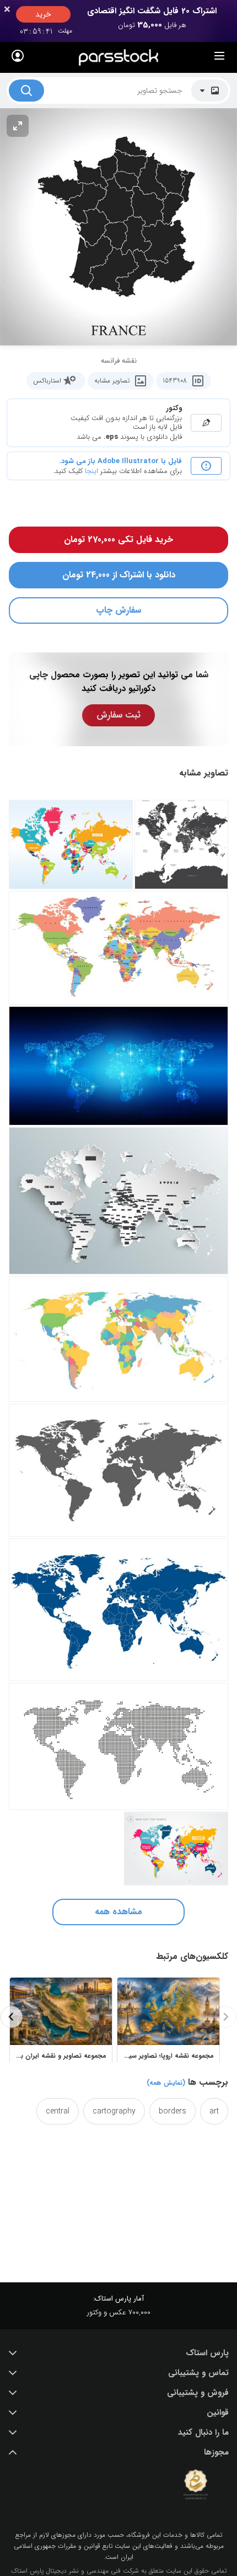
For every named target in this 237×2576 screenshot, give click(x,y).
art (214, 2111)
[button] (118, 2353)
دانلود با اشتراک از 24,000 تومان (119, 575)
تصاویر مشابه (112, 381)
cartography (114, 2111)
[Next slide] (12, 2017)
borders (173, 2111)
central (58, 2111)
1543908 (175, 381)
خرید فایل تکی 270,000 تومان (118, 540)
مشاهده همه (118, 1912)
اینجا (91, 471)
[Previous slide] (225, 2017)
